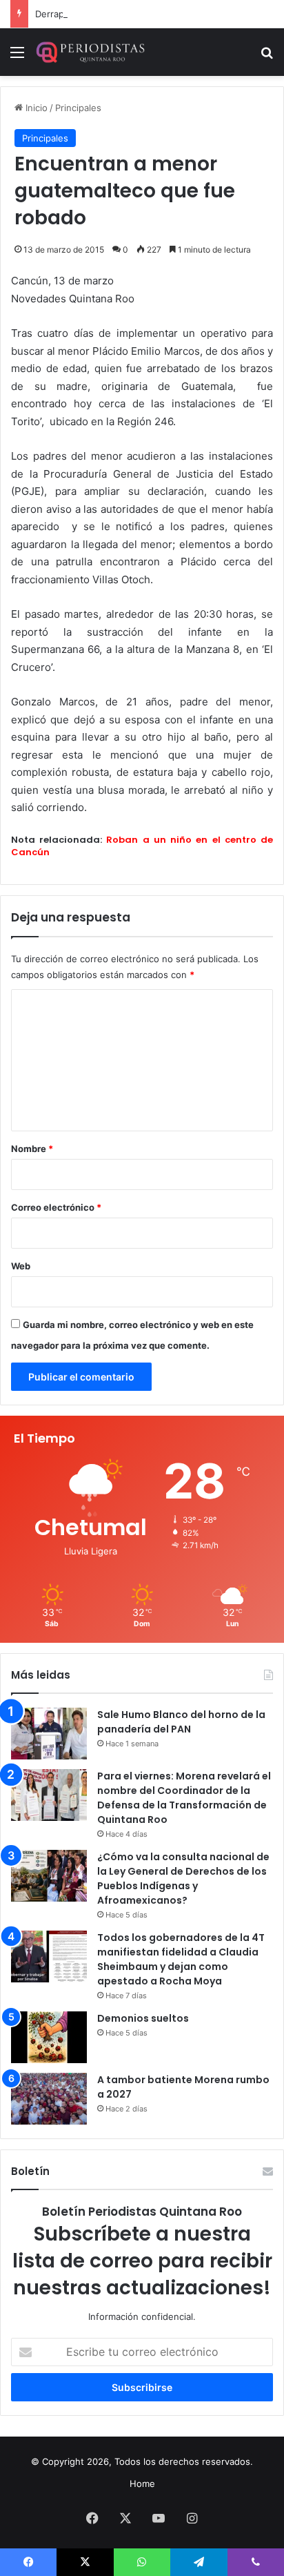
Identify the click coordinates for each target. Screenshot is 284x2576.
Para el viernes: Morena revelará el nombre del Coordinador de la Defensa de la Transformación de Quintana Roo (184, 1798)
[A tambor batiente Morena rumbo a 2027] (49, 2099)
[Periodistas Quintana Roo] (90, 52)
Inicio (35, 108)
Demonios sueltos (143, 2018)
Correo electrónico (56, 1207)
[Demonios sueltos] (49, 2037)
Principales (78, 108)
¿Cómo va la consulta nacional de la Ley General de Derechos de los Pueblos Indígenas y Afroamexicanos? (183, 1879)
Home (142, 2484)
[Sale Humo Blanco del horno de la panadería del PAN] (49, 1734)
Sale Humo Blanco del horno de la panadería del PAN (181, 1722)
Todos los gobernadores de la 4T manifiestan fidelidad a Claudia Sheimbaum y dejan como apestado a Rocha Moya (181, 1959)
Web (21, 1266)
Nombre (32, 1149)
